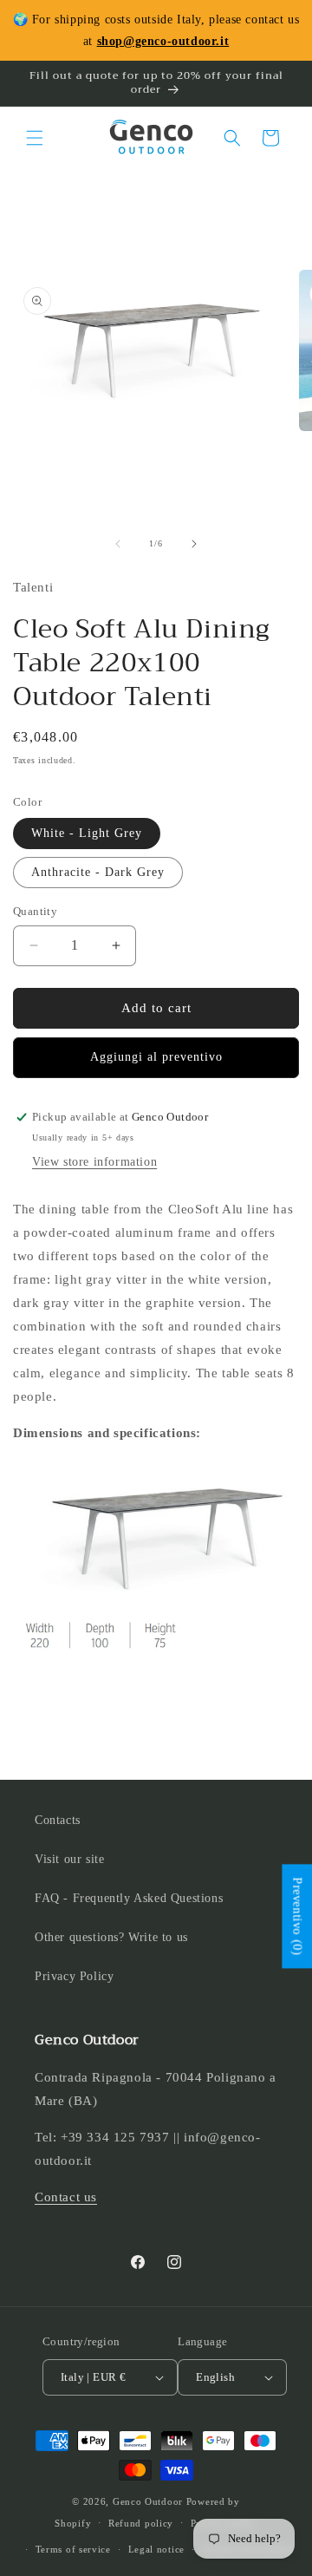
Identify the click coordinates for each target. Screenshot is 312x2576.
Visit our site (69, 1859)
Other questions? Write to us (111, 1937)
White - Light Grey (87, 833)
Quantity (35, 911)
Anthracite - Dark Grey (98, 872)
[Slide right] (194, 544)
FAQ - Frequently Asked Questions (129, 1898)
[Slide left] (118, 544)
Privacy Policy (74, 1976)
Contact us (66, 2197)
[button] (35, 138)
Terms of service (73, 2549)
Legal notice (156, 2549)
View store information (94, 1162)
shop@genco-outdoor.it (163, 41)
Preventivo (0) (297, 1917)
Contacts (58, 1820)
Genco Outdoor (148, 2501)
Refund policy (141, 2523)
